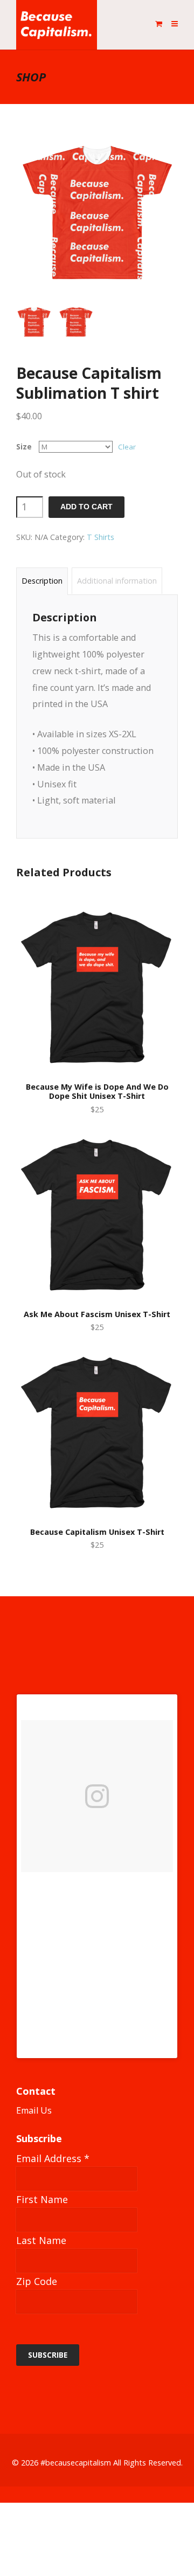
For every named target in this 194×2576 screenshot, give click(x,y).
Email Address (53, 2158)
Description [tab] (42, 581)
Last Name (41, 2240)
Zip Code (37, 2281)
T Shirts (101, 537)
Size (24, 447)
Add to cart (86, 507)
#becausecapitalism (76, 2463)
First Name (42, 2199)
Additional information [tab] (117, 581)
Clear (127, 447)
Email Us (34, 2110)
